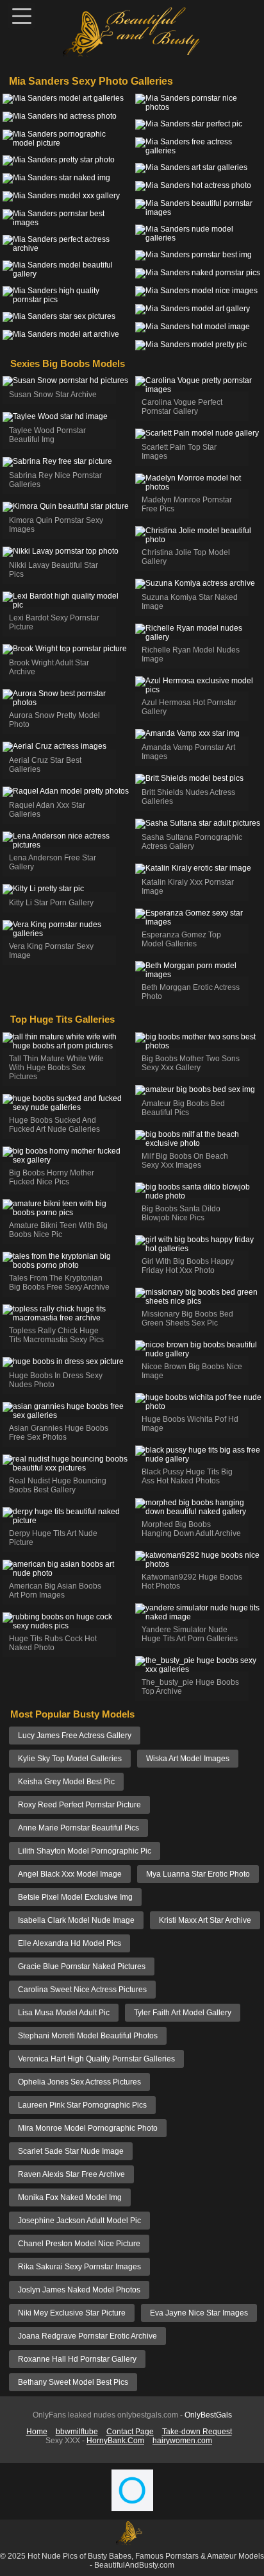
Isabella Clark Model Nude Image (76, 1920)
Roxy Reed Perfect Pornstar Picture (79, 1805)
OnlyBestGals (208, 2415)
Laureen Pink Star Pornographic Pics (82, 2105)
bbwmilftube (77, 2432)
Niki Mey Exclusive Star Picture (72, 2313)
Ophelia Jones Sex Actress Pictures (79, 2082)
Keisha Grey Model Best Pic (66, 1782)
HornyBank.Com (115, 2441)
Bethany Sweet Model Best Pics (73, 2382)
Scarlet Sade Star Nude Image (71, 2151)
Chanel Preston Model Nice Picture (79, 2244)
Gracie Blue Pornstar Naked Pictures (82, 1966)
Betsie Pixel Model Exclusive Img (75, 1897)
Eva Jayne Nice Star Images (199, 2313)
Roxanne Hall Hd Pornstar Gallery (77, 2359)
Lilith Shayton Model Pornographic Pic (85, 1851)
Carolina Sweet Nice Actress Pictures (82, 1990)
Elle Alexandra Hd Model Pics (70, 1943)
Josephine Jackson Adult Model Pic (79, 2221)
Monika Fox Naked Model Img (70, 2197)
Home (37, 2432)
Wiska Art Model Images (188, 1759)
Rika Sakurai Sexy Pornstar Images (79, 2267)
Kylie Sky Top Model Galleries (70, 1759)
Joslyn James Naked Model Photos (79, 2290)
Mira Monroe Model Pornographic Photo (88, 2128)
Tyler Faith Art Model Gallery (183, 2013)
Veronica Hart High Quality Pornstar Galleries (96, 2059)
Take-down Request (197, 2432)
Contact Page (130, 2432)
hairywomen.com (182, 2441)
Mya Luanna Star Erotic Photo (198, 1874)
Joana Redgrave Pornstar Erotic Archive (87, 2336)
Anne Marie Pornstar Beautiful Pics (78, 1828)
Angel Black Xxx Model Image (70, 1874)
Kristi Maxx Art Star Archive (205, 1920)
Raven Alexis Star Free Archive (71, 2174)
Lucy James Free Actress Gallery (75, 1736)
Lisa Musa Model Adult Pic (64, 2013)
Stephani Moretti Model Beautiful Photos (88, 2036)
